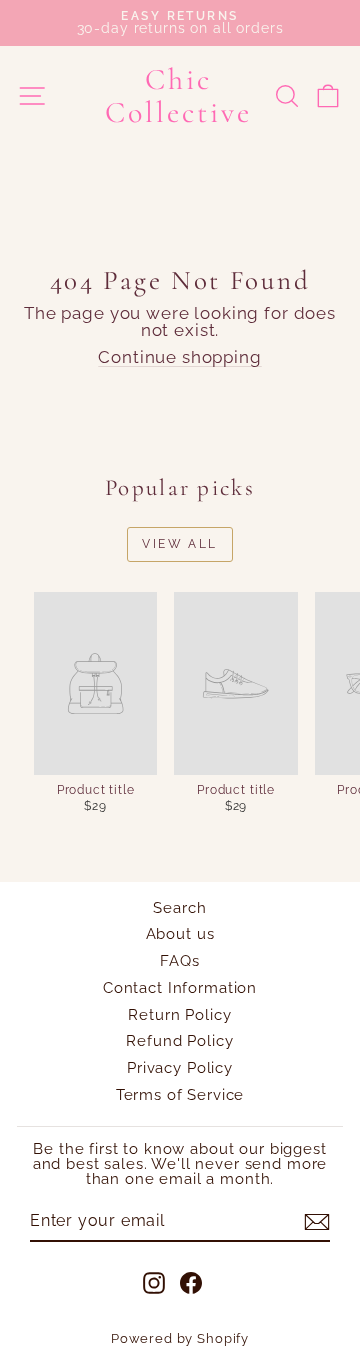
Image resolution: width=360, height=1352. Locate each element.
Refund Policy (179, 1041)
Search (179, 908)
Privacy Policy (180, 1068)
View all (179, 544)
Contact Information (180, 988)
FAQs (179, 961)
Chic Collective (178, 96)
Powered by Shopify (180, 1338)
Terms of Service (180, 1095)
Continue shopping (179, 357)
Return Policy (179, 1015)
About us (180, 934)
